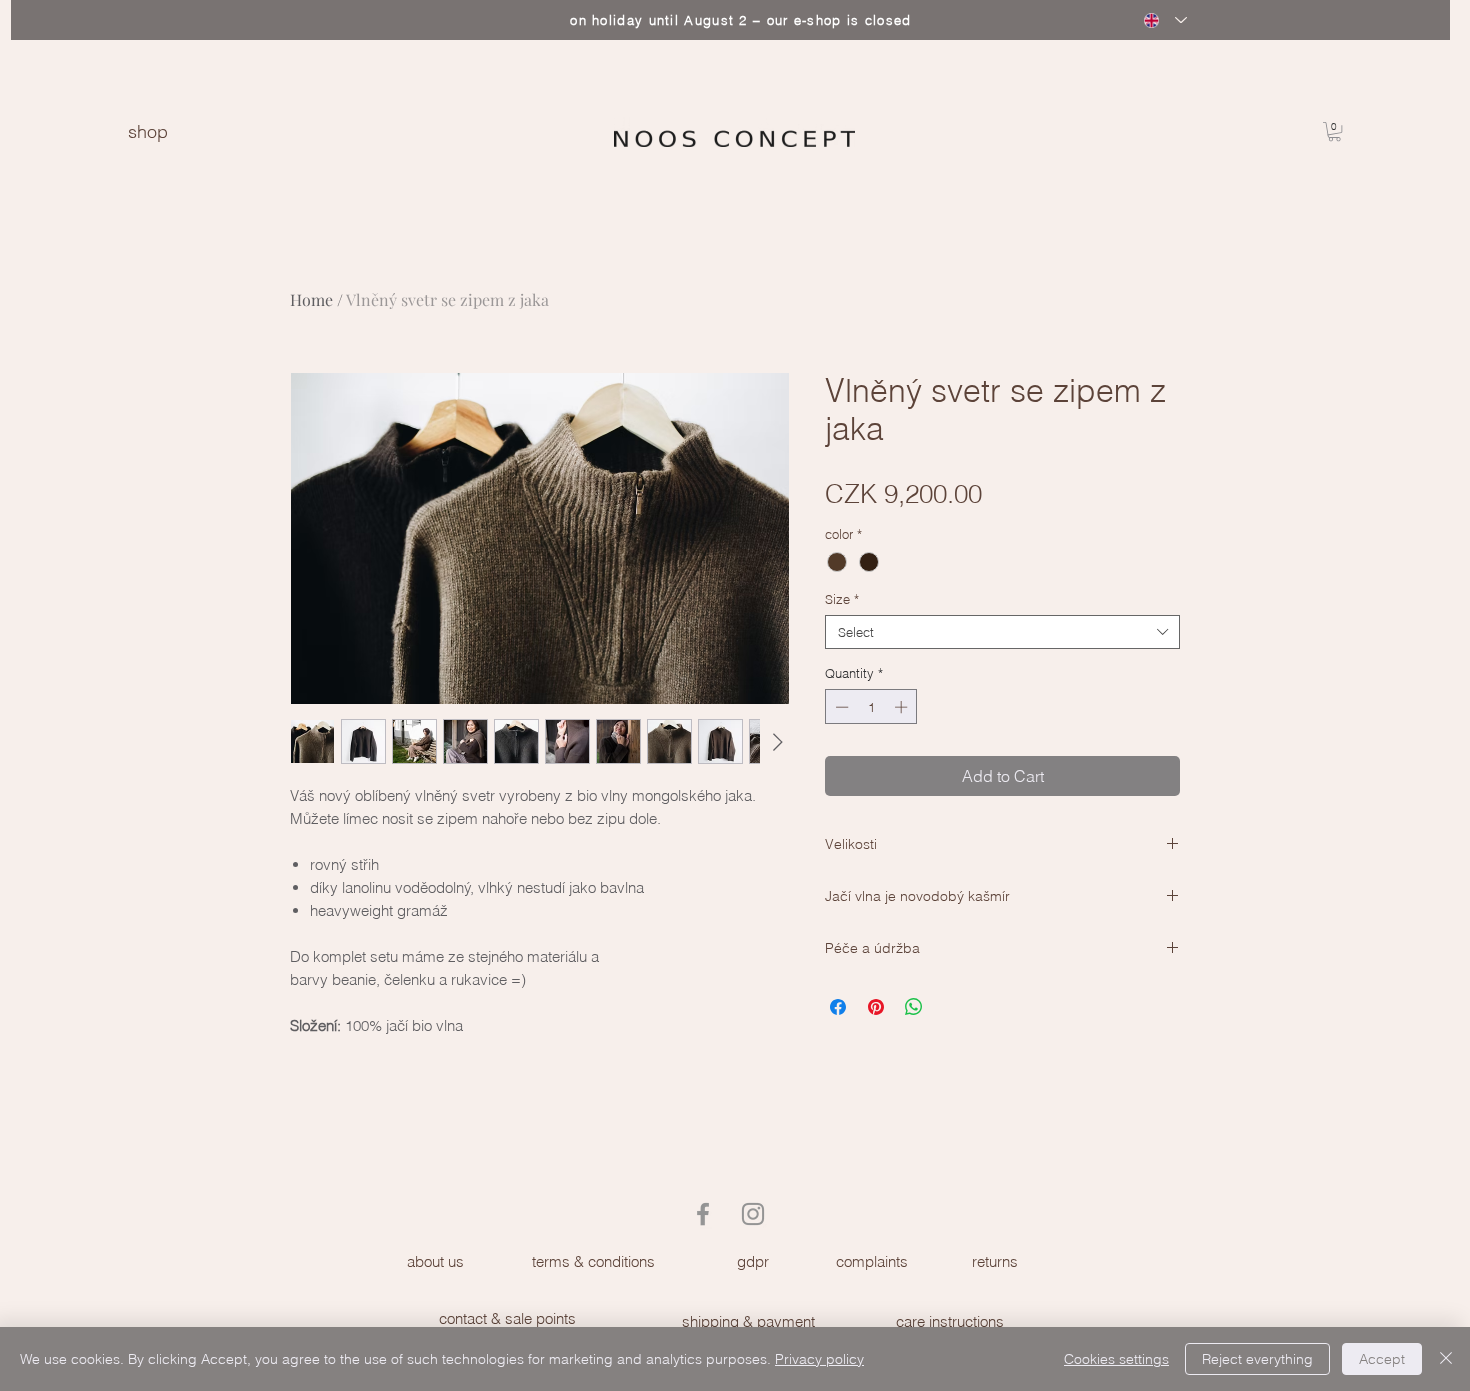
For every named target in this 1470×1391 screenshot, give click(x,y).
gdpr (753, 1261)
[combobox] (1002, 632)
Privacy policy (819, 1359)
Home (311, 299)
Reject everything (1257, 1359)
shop (148, 131)
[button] (1334, 131)
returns (995, 1261)
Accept (1382, 1359)
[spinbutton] (871, 707)
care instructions (950, 1321)
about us (435, 1261)
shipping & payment (748, 1321)
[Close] (1446, 1359)
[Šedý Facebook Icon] (703, 1214)
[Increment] (903, 707)
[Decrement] (840, 707)
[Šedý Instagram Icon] (753, 1214)
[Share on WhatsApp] (914, 1007)
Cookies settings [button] (1116, 1359)
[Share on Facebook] (838, 1007)
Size (842, 599)
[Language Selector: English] (1165, 20)
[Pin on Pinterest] (876, 1007)
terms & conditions (593, 1261)
